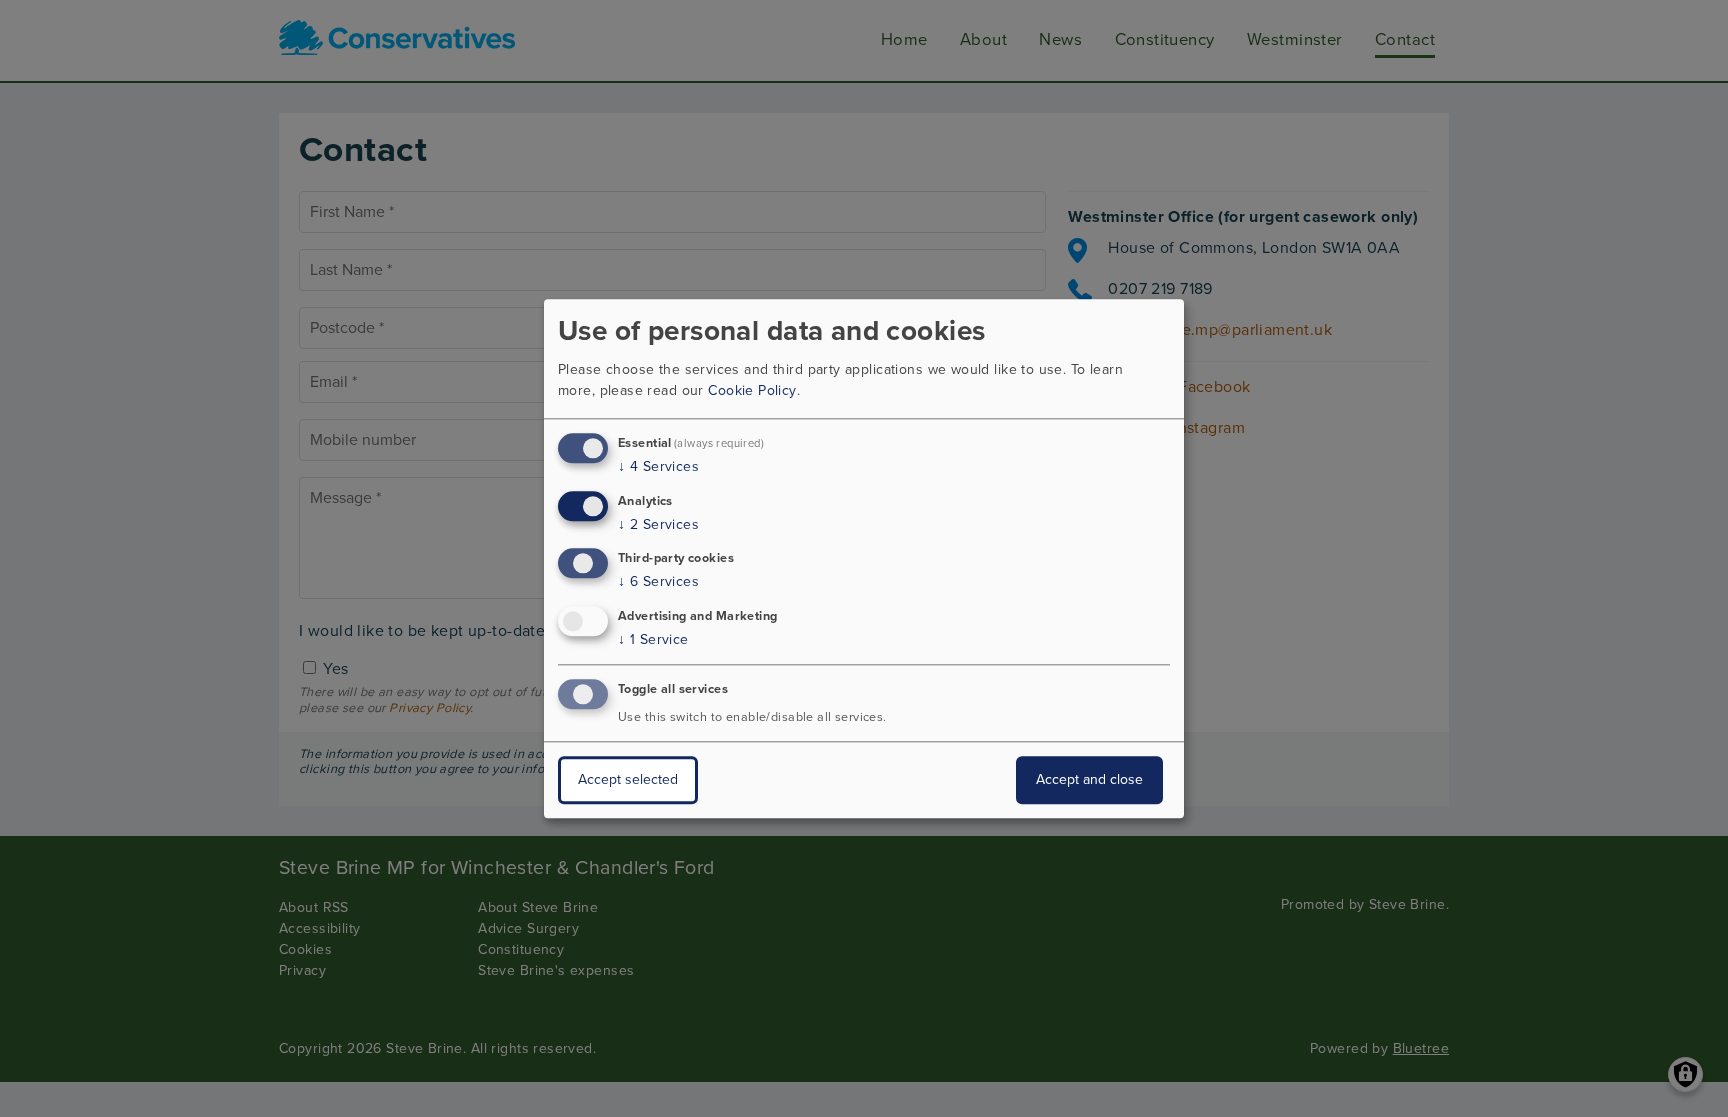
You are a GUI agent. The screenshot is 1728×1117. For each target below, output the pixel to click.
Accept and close (1089, 779)
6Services (658, 582)
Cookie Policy (752, 390)
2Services (658, 524)
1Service (653, 639)
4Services (658, 466)
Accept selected (628, 779)
